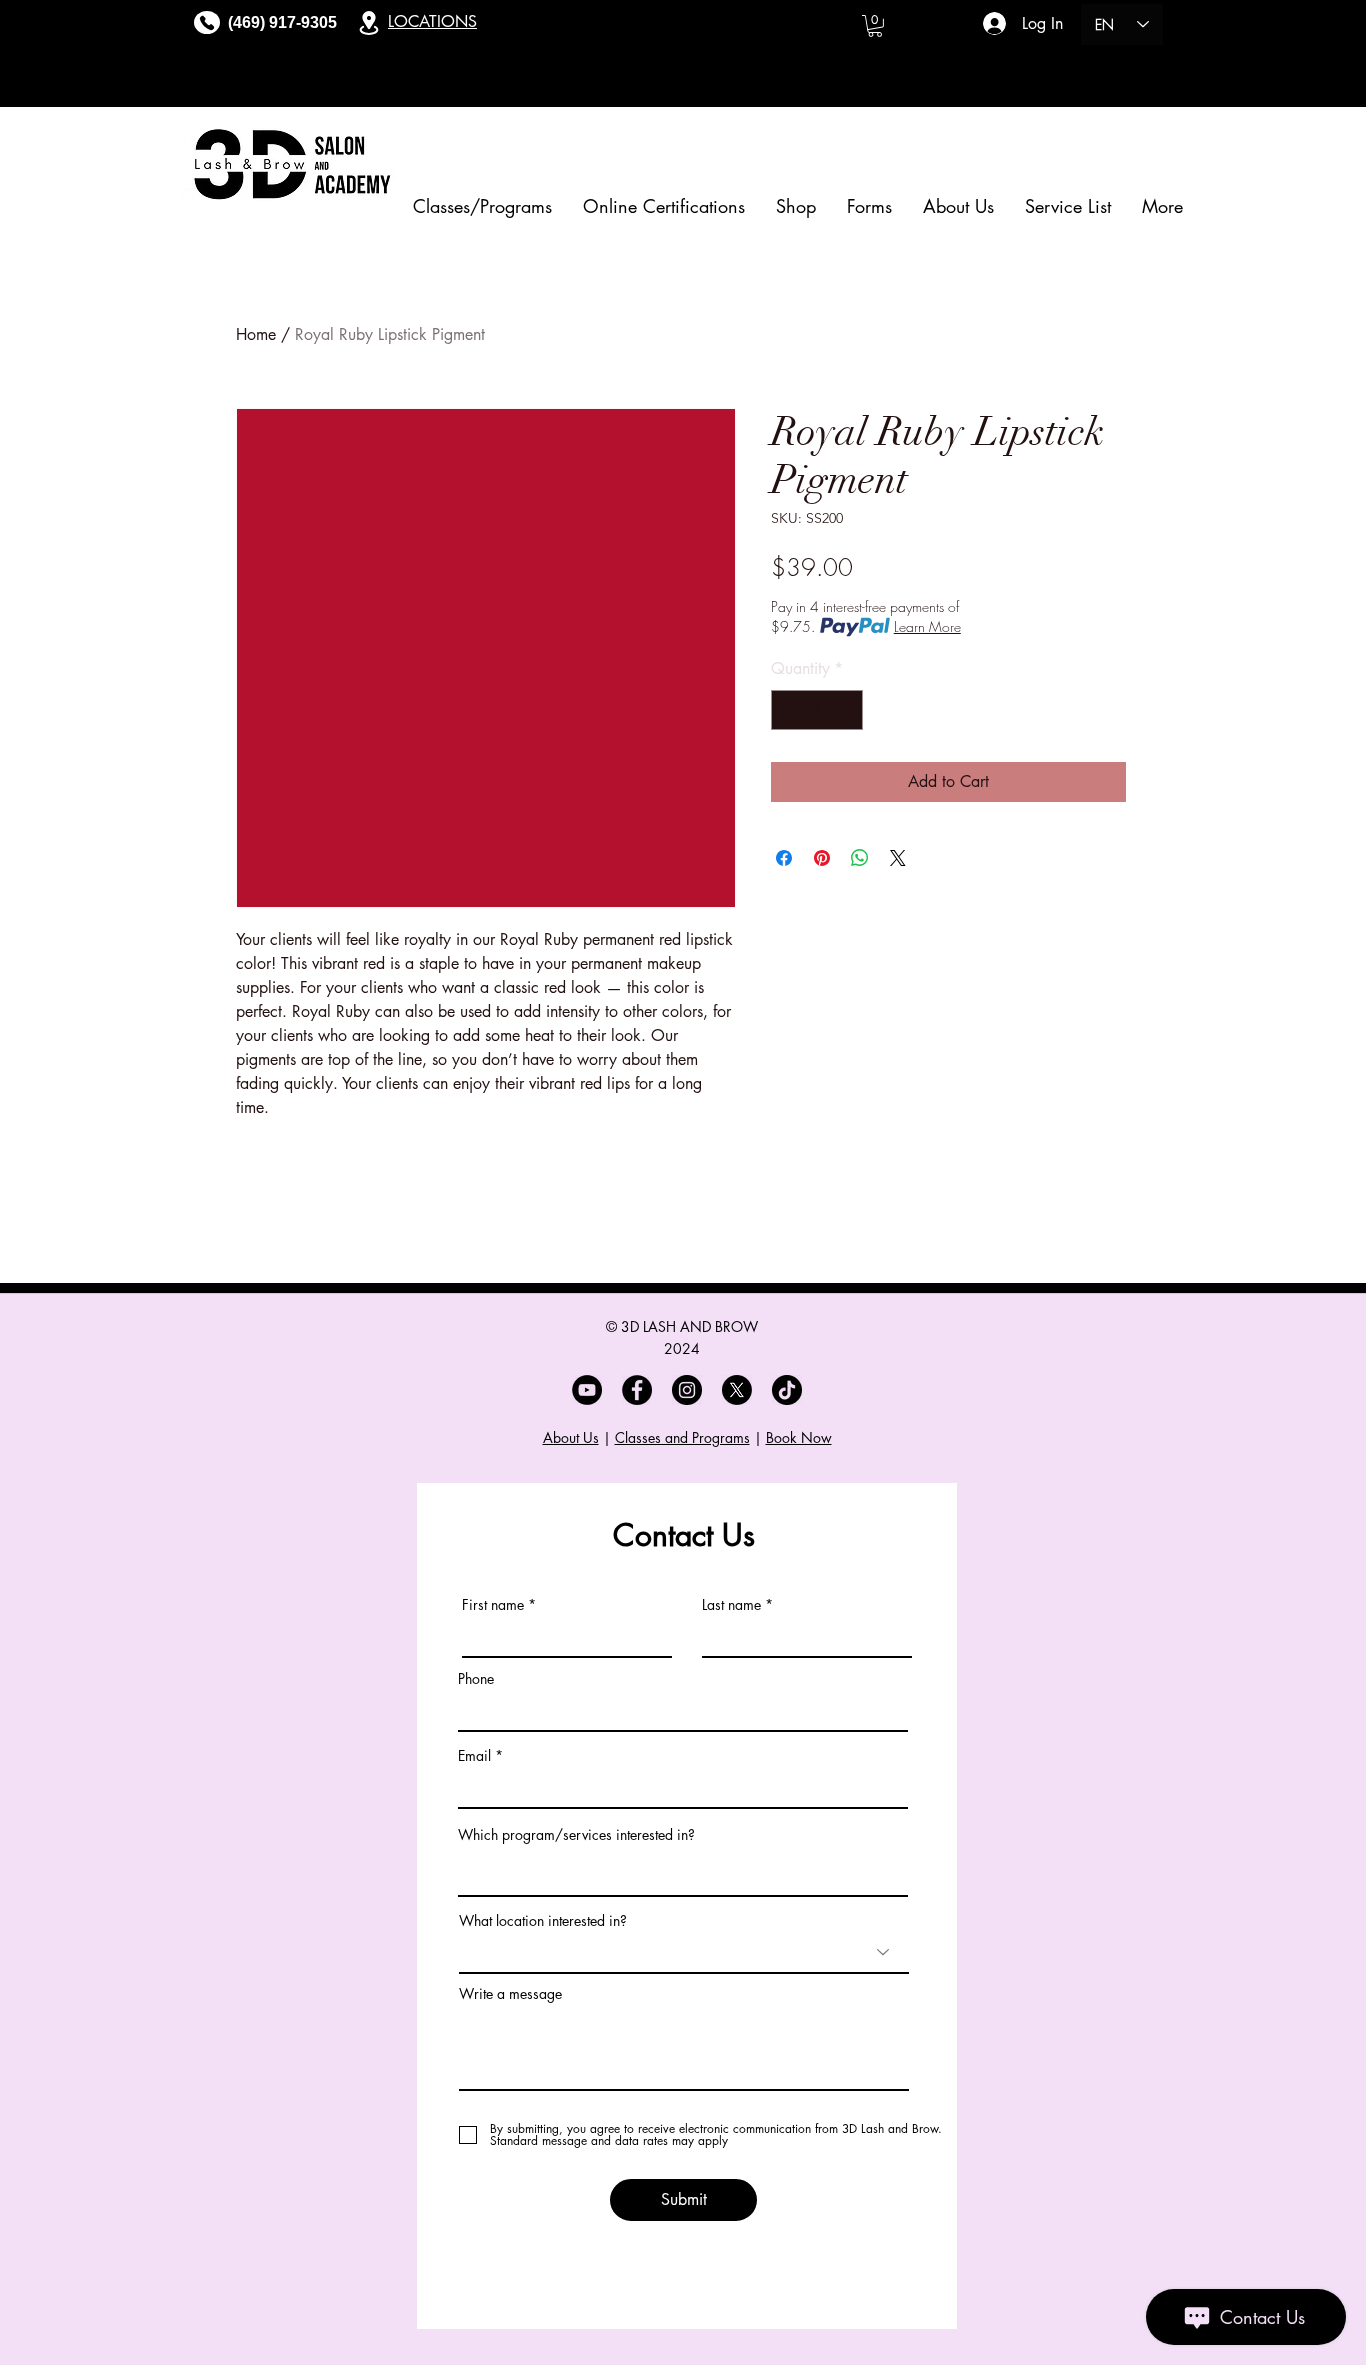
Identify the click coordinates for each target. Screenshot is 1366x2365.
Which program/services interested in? (576, 1835)
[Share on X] (898, 858)
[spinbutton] (817, 710)
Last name (731, 1605)
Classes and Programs (682, 1437)
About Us (571, 1437)
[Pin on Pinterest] (822, 858)
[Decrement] (788, 710)
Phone (476, 1679)
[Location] (369, 22)
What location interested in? (543, 1921)
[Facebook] (637, 1390)
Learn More (927, 626)
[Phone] (207, 22)
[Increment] (846, 710)
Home (256, 334)
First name (493, 1605)
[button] (875, 26)
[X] (737, 1390)
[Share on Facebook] (784, 858)
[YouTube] (587, 1390)
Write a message (510, 1994)
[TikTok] (787, 1390)
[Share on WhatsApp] (860, 858)
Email (474, 1756)
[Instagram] (687, 1390)
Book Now (799, 1437)
